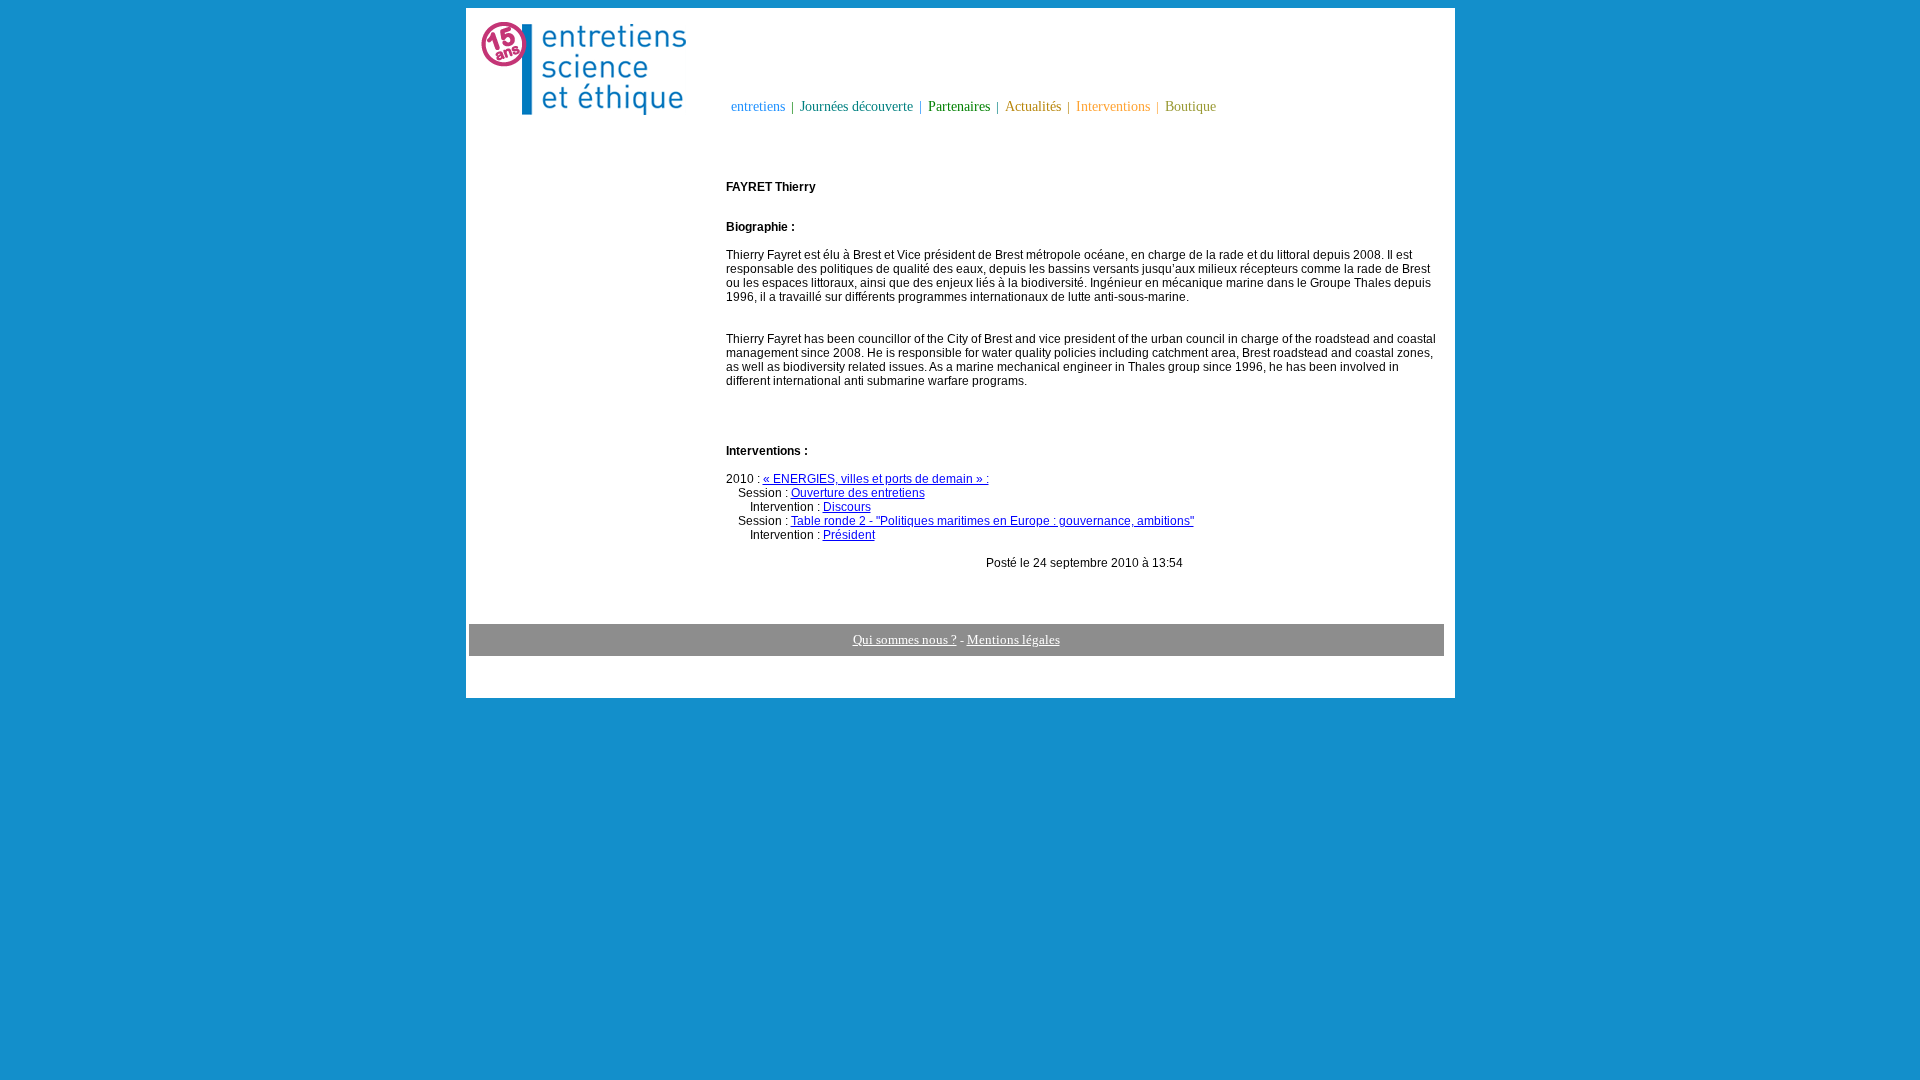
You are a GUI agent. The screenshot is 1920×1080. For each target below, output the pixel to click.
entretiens (758, 106)
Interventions (1113, 106)
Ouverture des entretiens (858, 493)
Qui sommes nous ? (905, 639)
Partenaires (959, 106)
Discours (847, 507)
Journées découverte (856, 106)
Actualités (1033, 106)
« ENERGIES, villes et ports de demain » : (876, 479)
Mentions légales (1013, 639)
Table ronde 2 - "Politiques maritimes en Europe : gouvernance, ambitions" (992, 521)
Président (849, 535)
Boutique (1190, 106)
